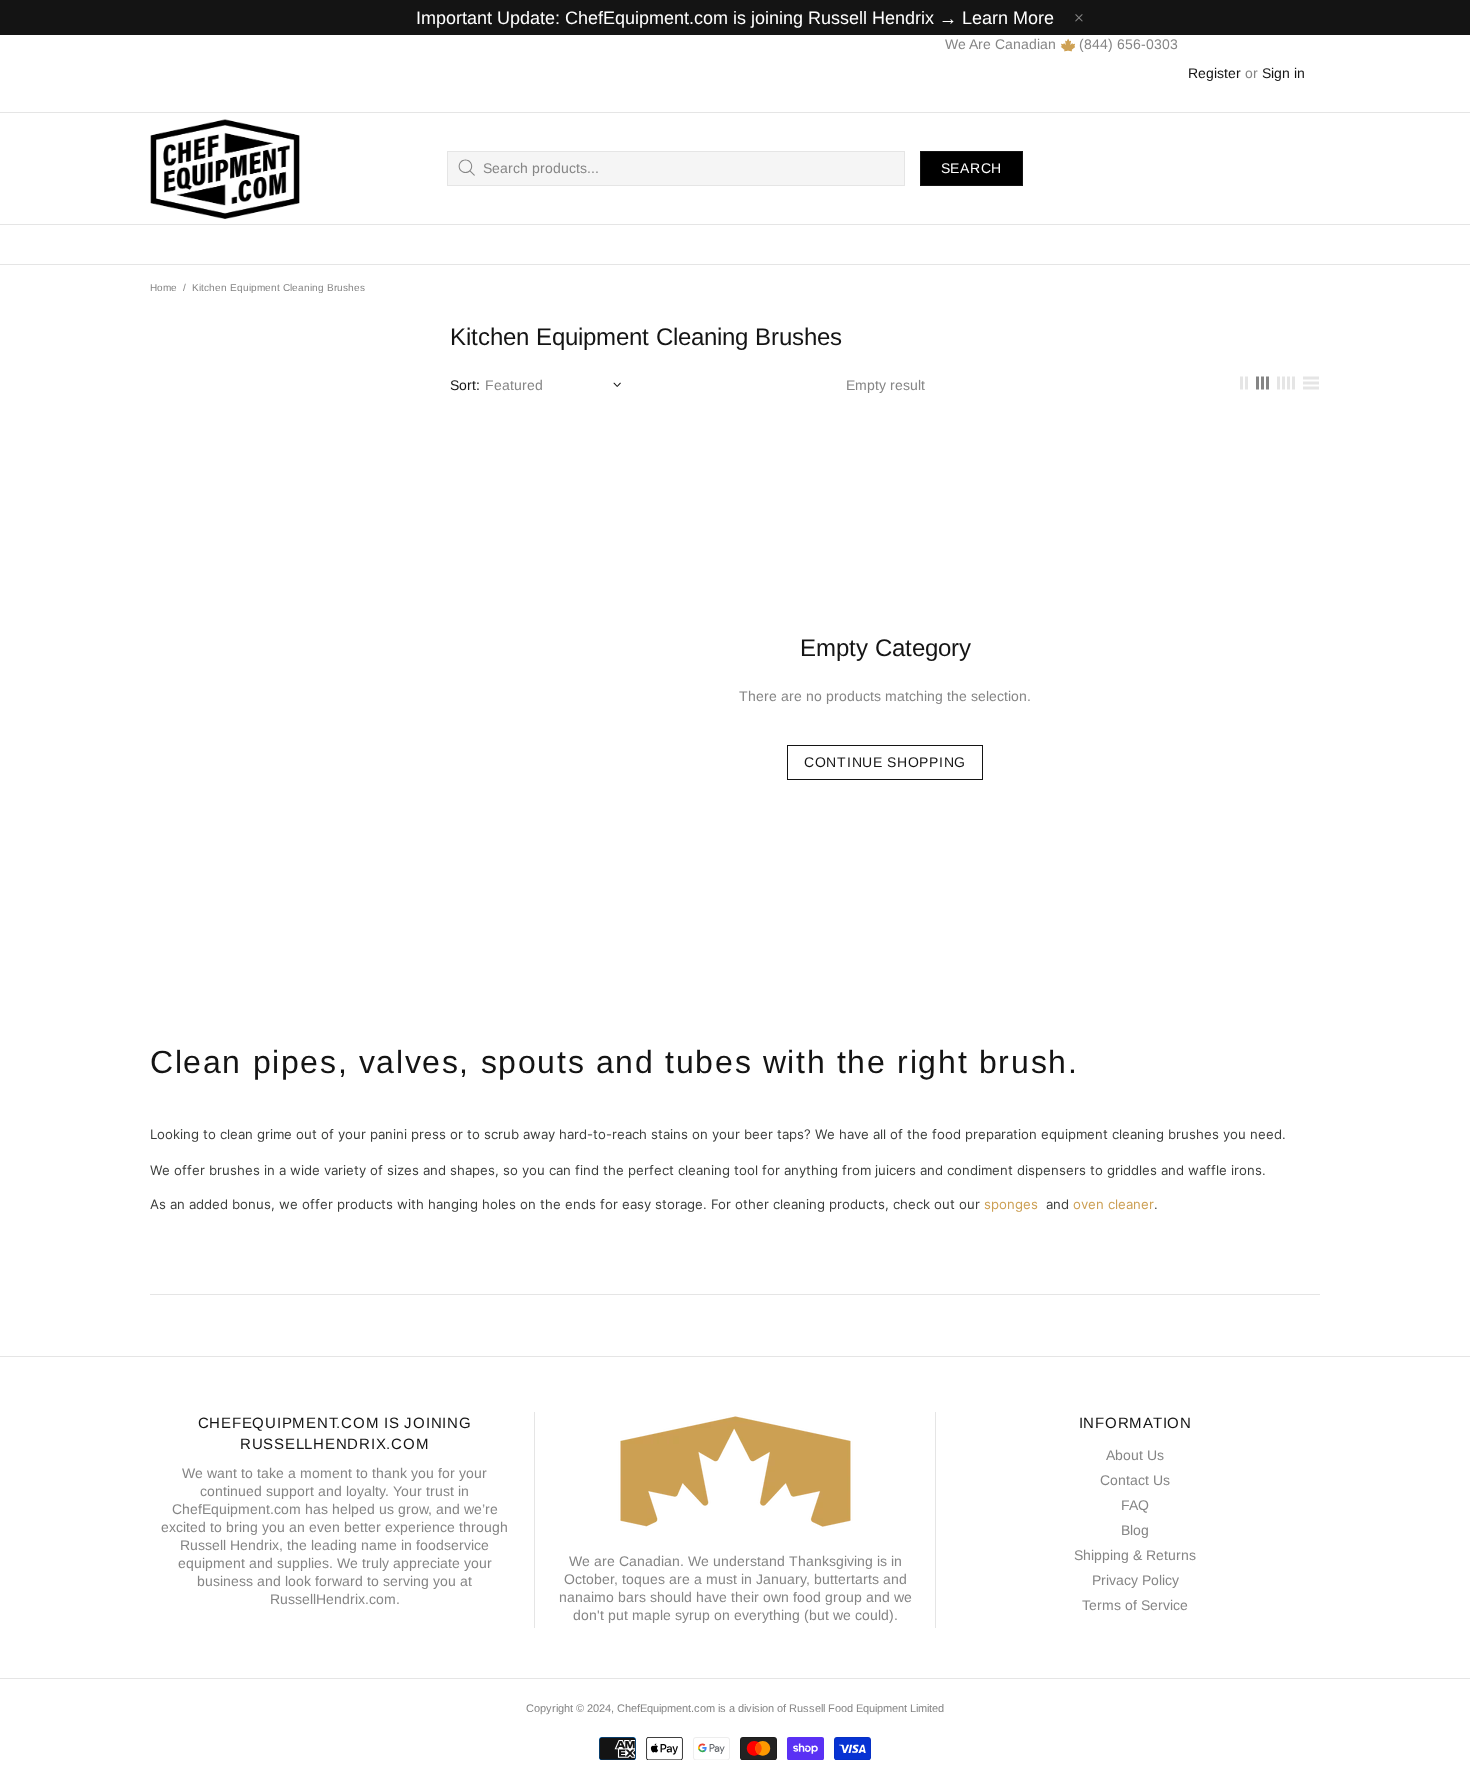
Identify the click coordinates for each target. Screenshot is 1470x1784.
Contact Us (1135, 1480)
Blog (1135, 1530)
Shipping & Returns (1135, 1555)
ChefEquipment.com (225, 168)
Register (1214, 73)
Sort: (465, 385)
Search (971, 168)
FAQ (1135, 1505)
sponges (1011, 1204)
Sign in (1283, 73)
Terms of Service (1135, 1605)
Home (163, 287)
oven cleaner (1113, 1204)
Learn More (1008, 18)
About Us (1135, 1455)
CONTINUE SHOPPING (885, 762)
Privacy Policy (1135, 1580)
